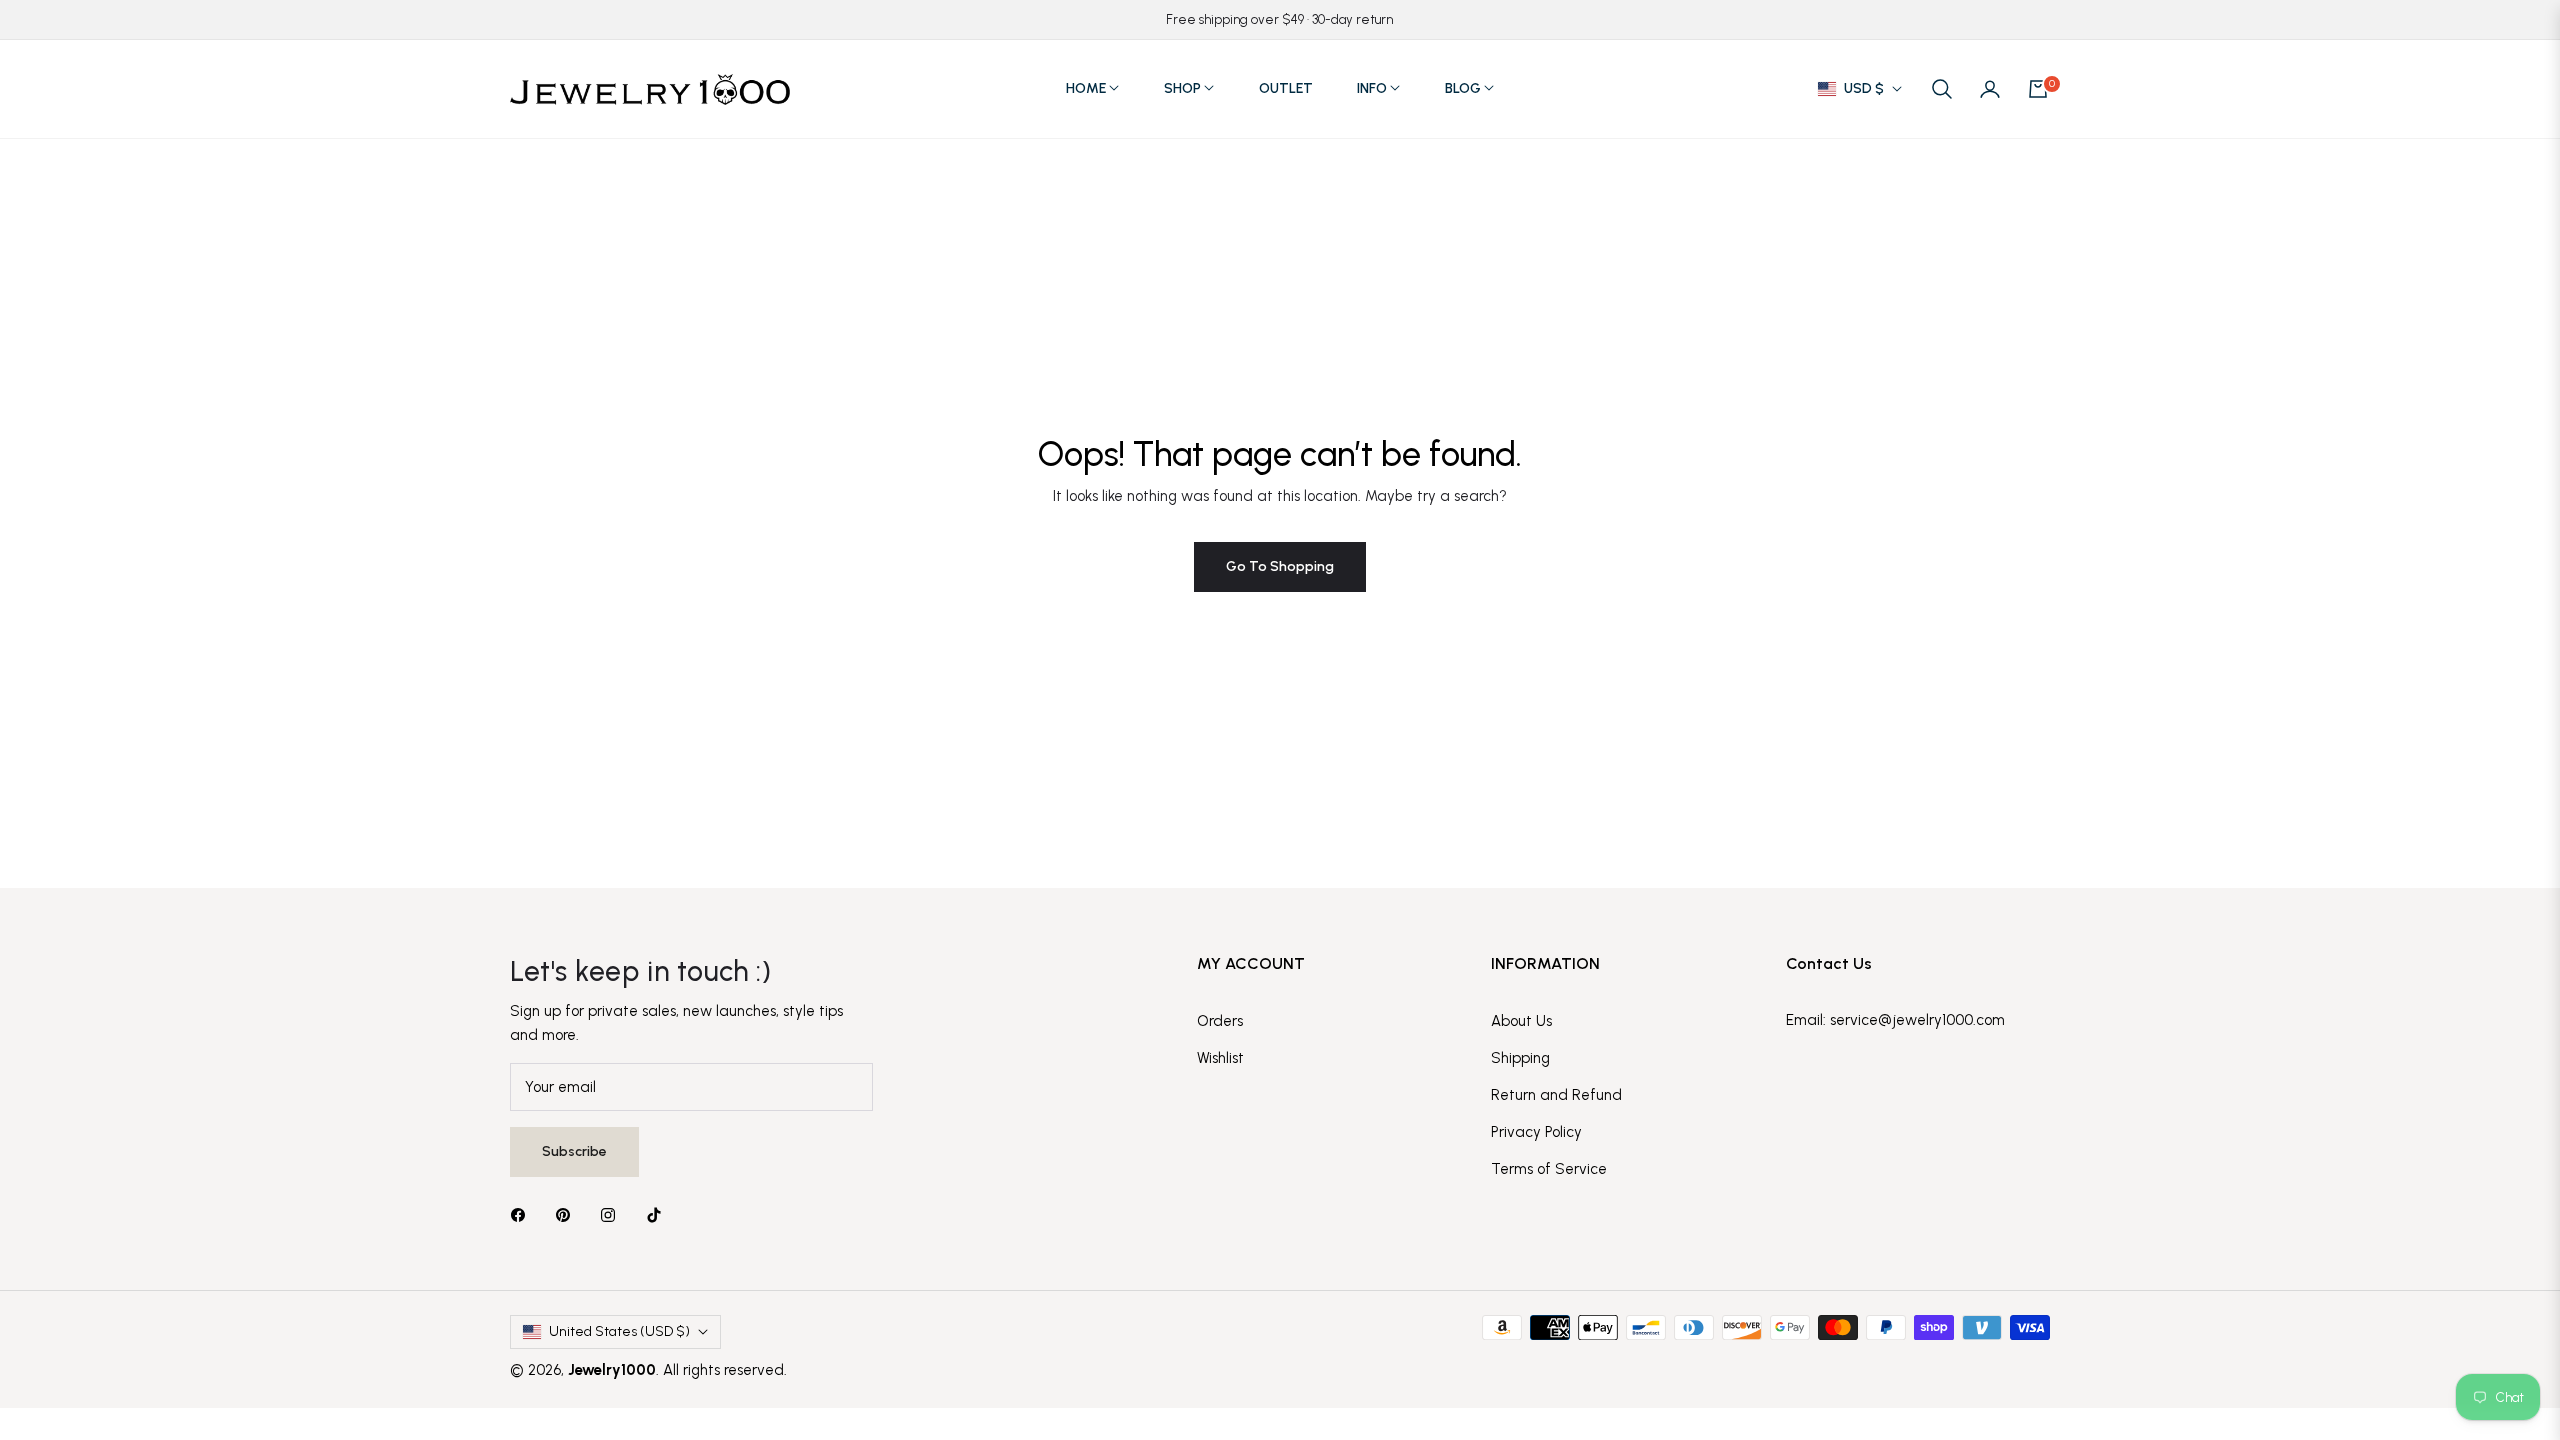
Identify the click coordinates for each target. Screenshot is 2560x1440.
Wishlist (1220, 1058)
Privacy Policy (1536, 1132)
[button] (1942, 89)
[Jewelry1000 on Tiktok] (659, 1214)
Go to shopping (1280, 566)
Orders (1220, 1021)
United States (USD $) (619, 1331)
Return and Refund (1556, 1095)
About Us (1521, 1021)
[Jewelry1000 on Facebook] (523, 1214)
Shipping (1520, 1058)
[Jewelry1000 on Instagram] (613, 1214)
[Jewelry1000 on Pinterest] (568, 1214)
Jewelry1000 (612, 1370)
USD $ (1864, 88)
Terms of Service (1549, 1169)
